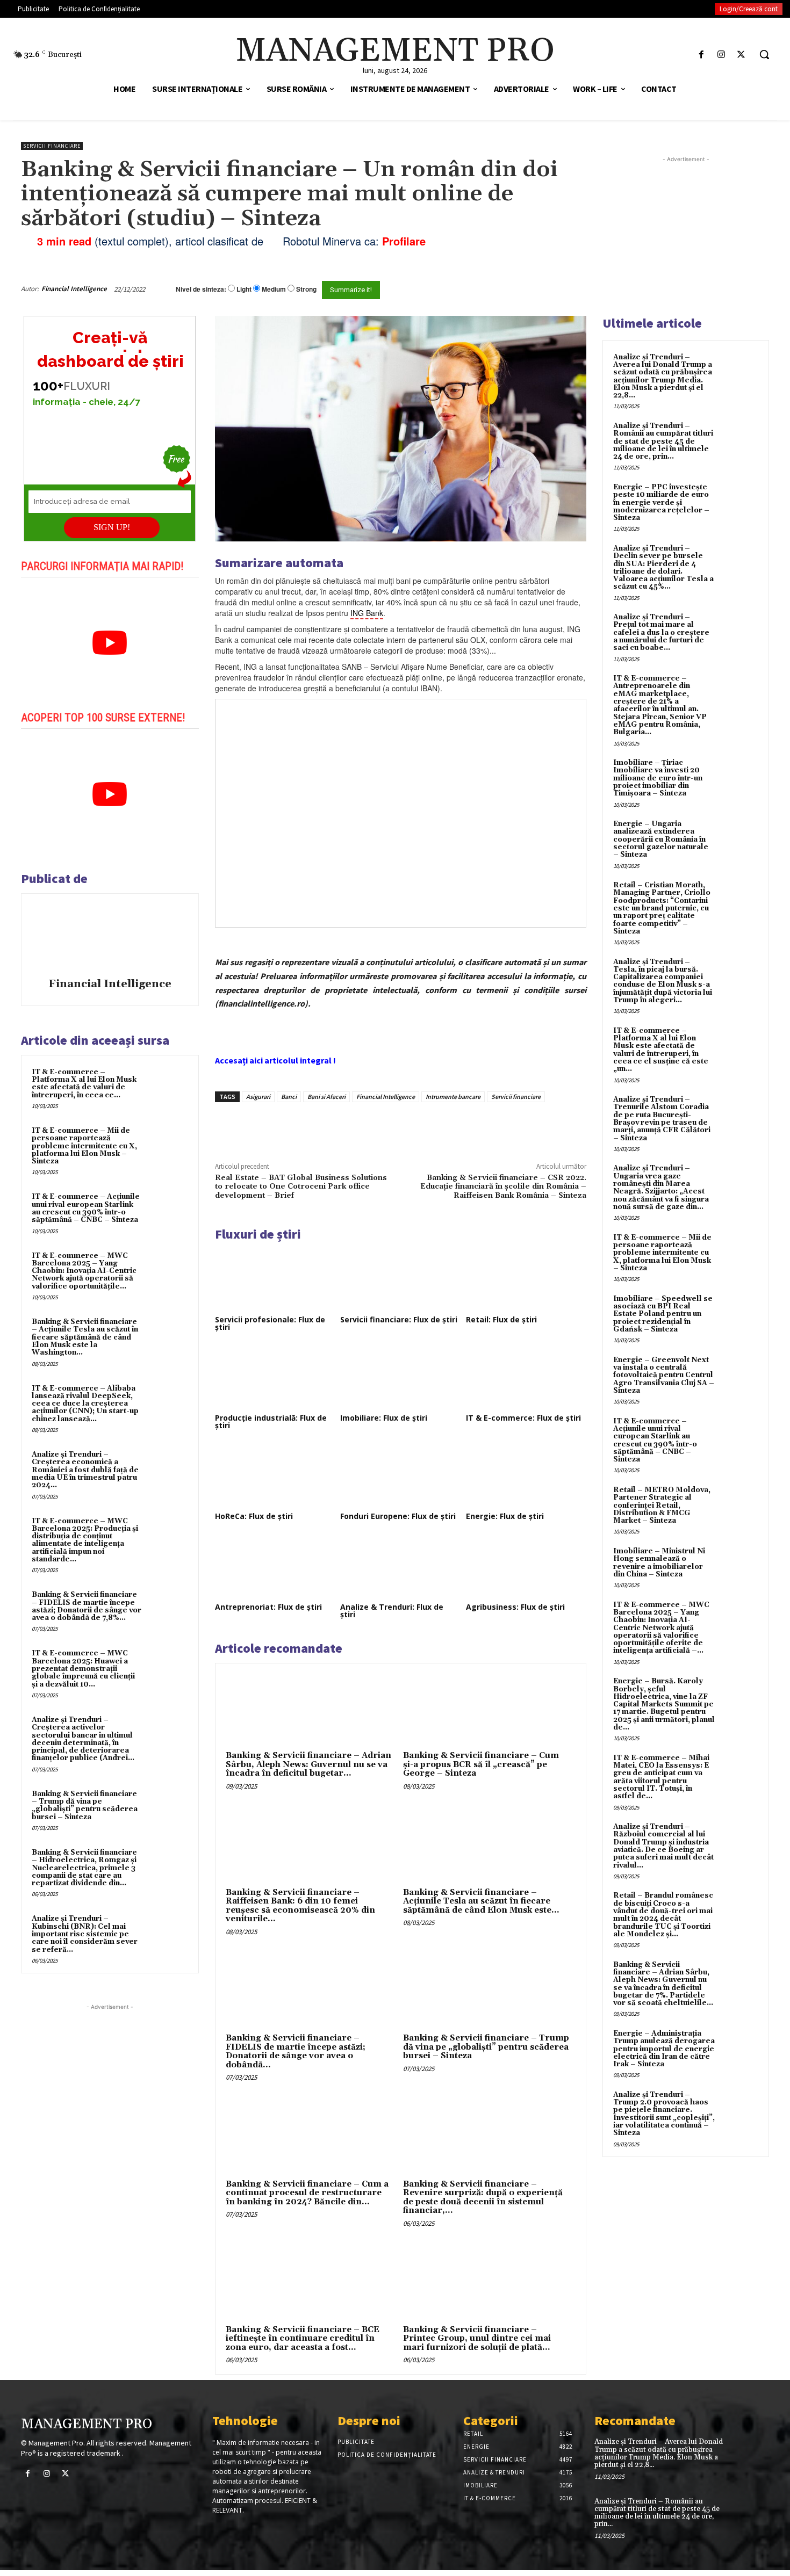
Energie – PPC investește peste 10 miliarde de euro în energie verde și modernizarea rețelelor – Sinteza (661, 502)
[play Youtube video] (110, 643)
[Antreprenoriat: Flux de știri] (275, 1566)
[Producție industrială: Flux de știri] (275, 1377)
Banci (289, 1097)
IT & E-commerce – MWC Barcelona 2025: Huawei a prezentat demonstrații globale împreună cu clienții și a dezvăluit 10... (83, 1669)
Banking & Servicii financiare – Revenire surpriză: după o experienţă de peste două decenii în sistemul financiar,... (483, 2198)
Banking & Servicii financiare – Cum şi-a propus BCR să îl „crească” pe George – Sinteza (481, 1764)
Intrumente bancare (453, 1097)
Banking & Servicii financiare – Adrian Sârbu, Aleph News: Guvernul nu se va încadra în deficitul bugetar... (308, 1764)
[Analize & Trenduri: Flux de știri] (400, 1566)
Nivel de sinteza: (201, 289)
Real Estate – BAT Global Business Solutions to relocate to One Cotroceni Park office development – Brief (301, 1187)
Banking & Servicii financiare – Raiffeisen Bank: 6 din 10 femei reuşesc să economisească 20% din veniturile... (300, 1906)
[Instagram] (721, 55)
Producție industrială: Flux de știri (271, 1421)
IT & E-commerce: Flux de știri (523, 1418)
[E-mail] (528, 289)
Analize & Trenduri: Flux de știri (392, 1611)
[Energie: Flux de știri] (526, 1475)
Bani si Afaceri (326, 1097)
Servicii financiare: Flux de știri (399, 1319)
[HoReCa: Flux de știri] (275, 1475)
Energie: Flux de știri (505, 1516)
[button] (764, 54)
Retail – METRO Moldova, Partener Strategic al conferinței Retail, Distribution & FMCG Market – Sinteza (662, 1505)
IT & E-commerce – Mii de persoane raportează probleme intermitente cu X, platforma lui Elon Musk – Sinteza (84, 1146)
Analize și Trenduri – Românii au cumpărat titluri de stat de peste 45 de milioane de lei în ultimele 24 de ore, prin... (663, 441)
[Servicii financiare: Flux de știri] (400, 1279)
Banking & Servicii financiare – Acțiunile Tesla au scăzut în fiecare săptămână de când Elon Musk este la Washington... (85, 1337)
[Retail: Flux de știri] (526, 1279)
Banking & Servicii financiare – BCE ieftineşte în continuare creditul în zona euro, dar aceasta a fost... (303, 2339)
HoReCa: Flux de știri (254, 1516)
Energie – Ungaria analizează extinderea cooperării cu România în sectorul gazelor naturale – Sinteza (661, 839)
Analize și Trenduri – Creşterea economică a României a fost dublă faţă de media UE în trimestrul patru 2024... (85, 1470)
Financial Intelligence (74, 289)
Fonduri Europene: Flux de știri (398, 1516)
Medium (274, 289)
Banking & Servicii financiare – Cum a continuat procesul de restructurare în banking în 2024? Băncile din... (307, 2193)
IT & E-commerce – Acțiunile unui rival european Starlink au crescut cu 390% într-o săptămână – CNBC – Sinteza (86, 1208)
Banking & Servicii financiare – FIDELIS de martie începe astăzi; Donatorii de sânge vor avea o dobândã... (296, 2052)
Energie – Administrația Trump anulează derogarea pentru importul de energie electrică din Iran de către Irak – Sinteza (664, 2049)
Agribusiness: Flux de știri (515, 1607)
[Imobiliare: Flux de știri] (400, 1377)
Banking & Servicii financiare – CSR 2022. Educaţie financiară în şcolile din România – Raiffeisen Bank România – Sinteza (503, 1187)
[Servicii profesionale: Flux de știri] (275, 1279)
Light (244, 289)
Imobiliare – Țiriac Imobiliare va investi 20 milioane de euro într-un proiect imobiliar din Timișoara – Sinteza (658, 778)
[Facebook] (701, 55)
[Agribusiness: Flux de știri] (526, 1566)
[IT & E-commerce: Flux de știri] (526, 1377)
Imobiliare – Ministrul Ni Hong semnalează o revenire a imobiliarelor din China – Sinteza (659, 1563)
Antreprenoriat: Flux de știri (268, 1607)
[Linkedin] (372, 1127)
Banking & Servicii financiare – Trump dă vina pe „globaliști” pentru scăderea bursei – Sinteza (85, 1806)
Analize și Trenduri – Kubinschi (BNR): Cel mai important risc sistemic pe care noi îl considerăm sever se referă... (85, 1934)
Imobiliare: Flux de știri (384, 1418)
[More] (398, 1127)
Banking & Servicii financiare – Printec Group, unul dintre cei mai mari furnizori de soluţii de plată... (477, 2339)
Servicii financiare (52, 146)
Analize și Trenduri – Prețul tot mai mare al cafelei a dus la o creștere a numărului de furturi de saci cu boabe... (661, 632)
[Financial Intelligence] (110, 937)
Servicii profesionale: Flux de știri (270, 1323)
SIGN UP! (112, 527)
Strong (306, 289)
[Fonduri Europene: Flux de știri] (400, 1475)
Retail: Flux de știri (501, 1319)
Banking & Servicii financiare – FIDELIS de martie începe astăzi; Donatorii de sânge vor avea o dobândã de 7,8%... (87, 1606)
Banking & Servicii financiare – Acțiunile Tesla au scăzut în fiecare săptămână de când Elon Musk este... (481, 1901)
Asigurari (258, 1097)
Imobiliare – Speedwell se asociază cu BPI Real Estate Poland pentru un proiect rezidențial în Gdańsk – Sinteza (663, 1314)
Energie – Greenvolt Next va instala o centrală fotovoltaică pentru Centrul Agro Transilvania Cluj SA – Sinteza (664, 1375)
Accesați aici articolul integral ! (275, 1060)
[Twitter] (741, 55)
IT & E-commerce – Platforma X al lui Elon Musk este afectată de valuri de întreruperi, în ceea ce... (84, 1084)
